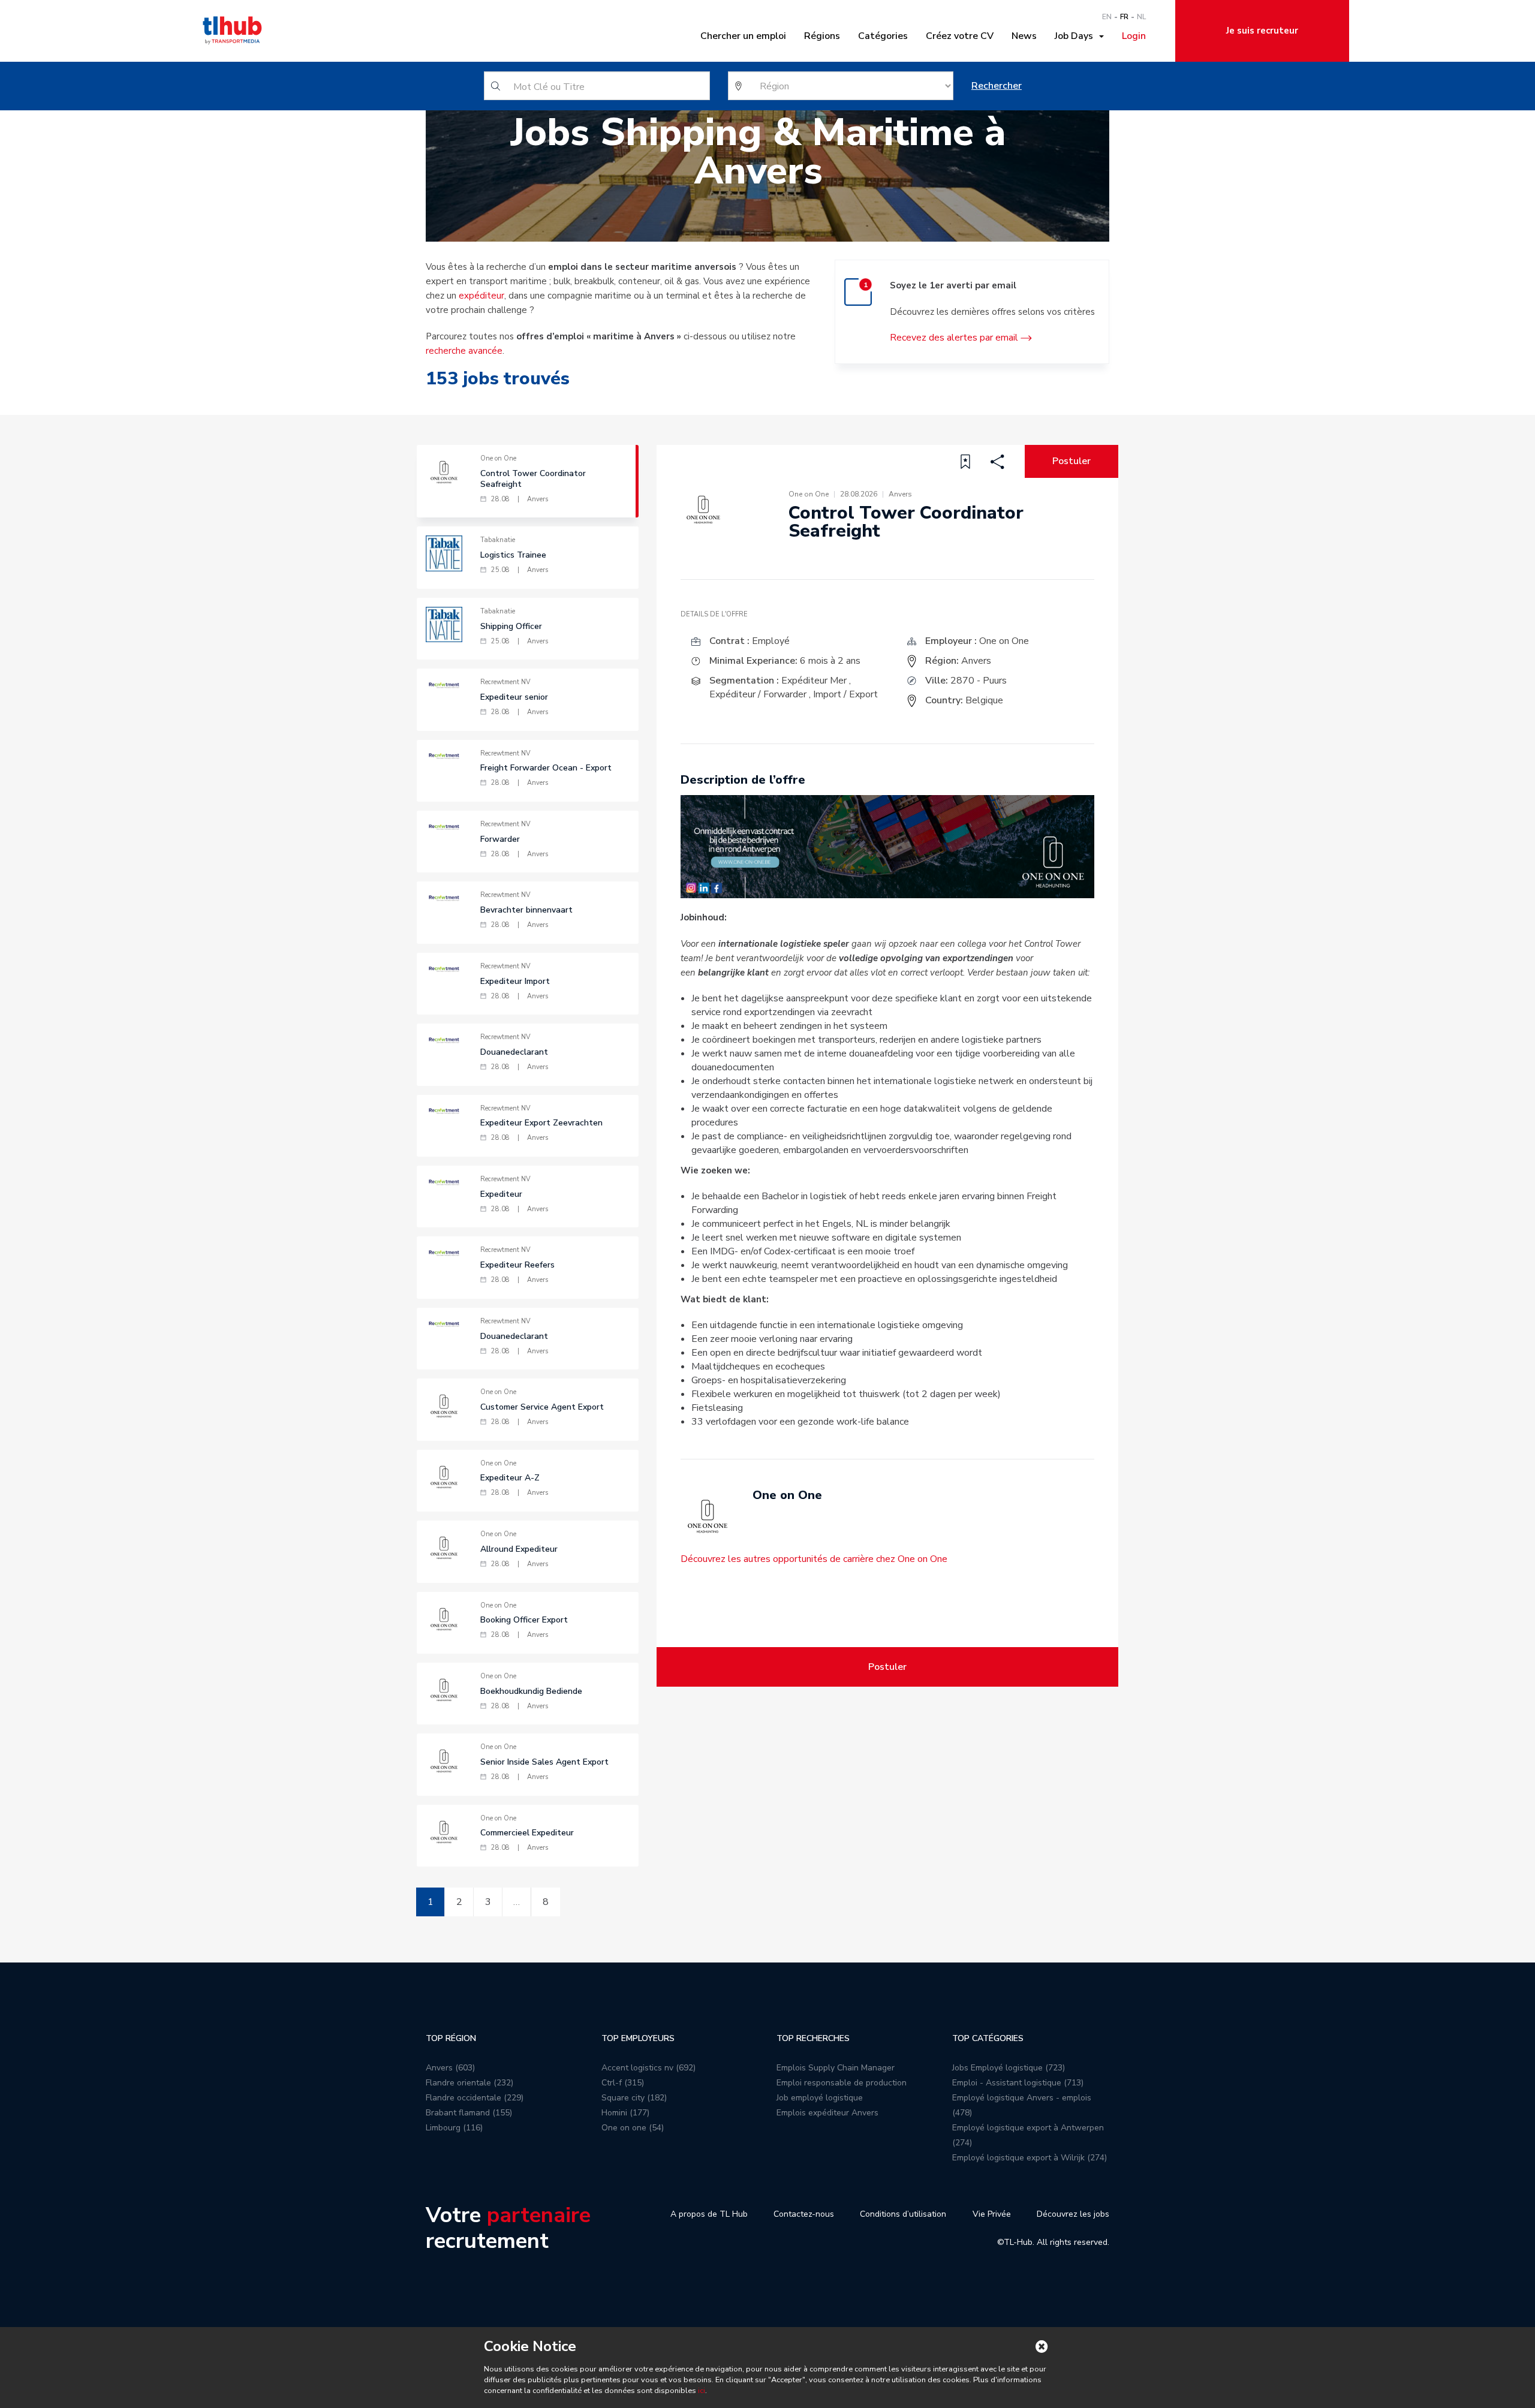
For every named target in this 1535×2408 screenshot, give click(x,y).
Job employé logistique (820, 2098)
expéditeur (481, 296)
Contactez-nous (804, 2214)
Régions (822, 36)
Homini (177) (625, 2113)
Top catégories (988, 2038)
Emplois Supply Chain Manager (836, 2068)
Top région (451, 2038)
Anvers (976, 661)
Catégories (883, 36)
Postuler (1072, 461)
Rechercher (997, 86)
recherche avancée (464, 351)
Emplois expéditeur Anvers (827, 2113)
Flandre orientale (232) (469, 2083)
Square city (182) (634, 2098)
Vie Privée (992, 2214)
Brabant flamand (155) (469, 2113)
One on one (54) (633, 2128)
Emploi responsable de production (842, 2083)
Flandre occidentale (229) (475, 2098)
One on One (1004, 641)
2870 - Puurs (979, 681)
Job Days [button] (1076, 36)
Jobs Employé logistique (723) (1009, 2068)
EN (1107, 17)
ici (702, 2391)
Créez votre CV (960, 36)
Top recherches (813, 2038)
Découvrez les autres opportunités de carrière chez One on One (814, 1559)
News (1024, 36)
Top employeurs (638, 2038)
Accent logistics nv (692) (648, 2068)
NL (1141, 17)
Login (1134, 36)
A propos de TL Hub (709, 2214)
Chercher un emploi (743, 36)
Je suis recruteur (1262, 31)
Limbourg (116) (454, 2128)
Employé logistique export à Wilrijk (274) (1030, 2158)
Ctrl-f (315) (623, 2083)
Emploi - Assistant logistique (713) (1018, 2083)
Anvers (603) (450, 2068)
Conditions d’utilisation (903, 2214)
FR (1124, 17)
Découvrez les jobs (1073, 2214)
